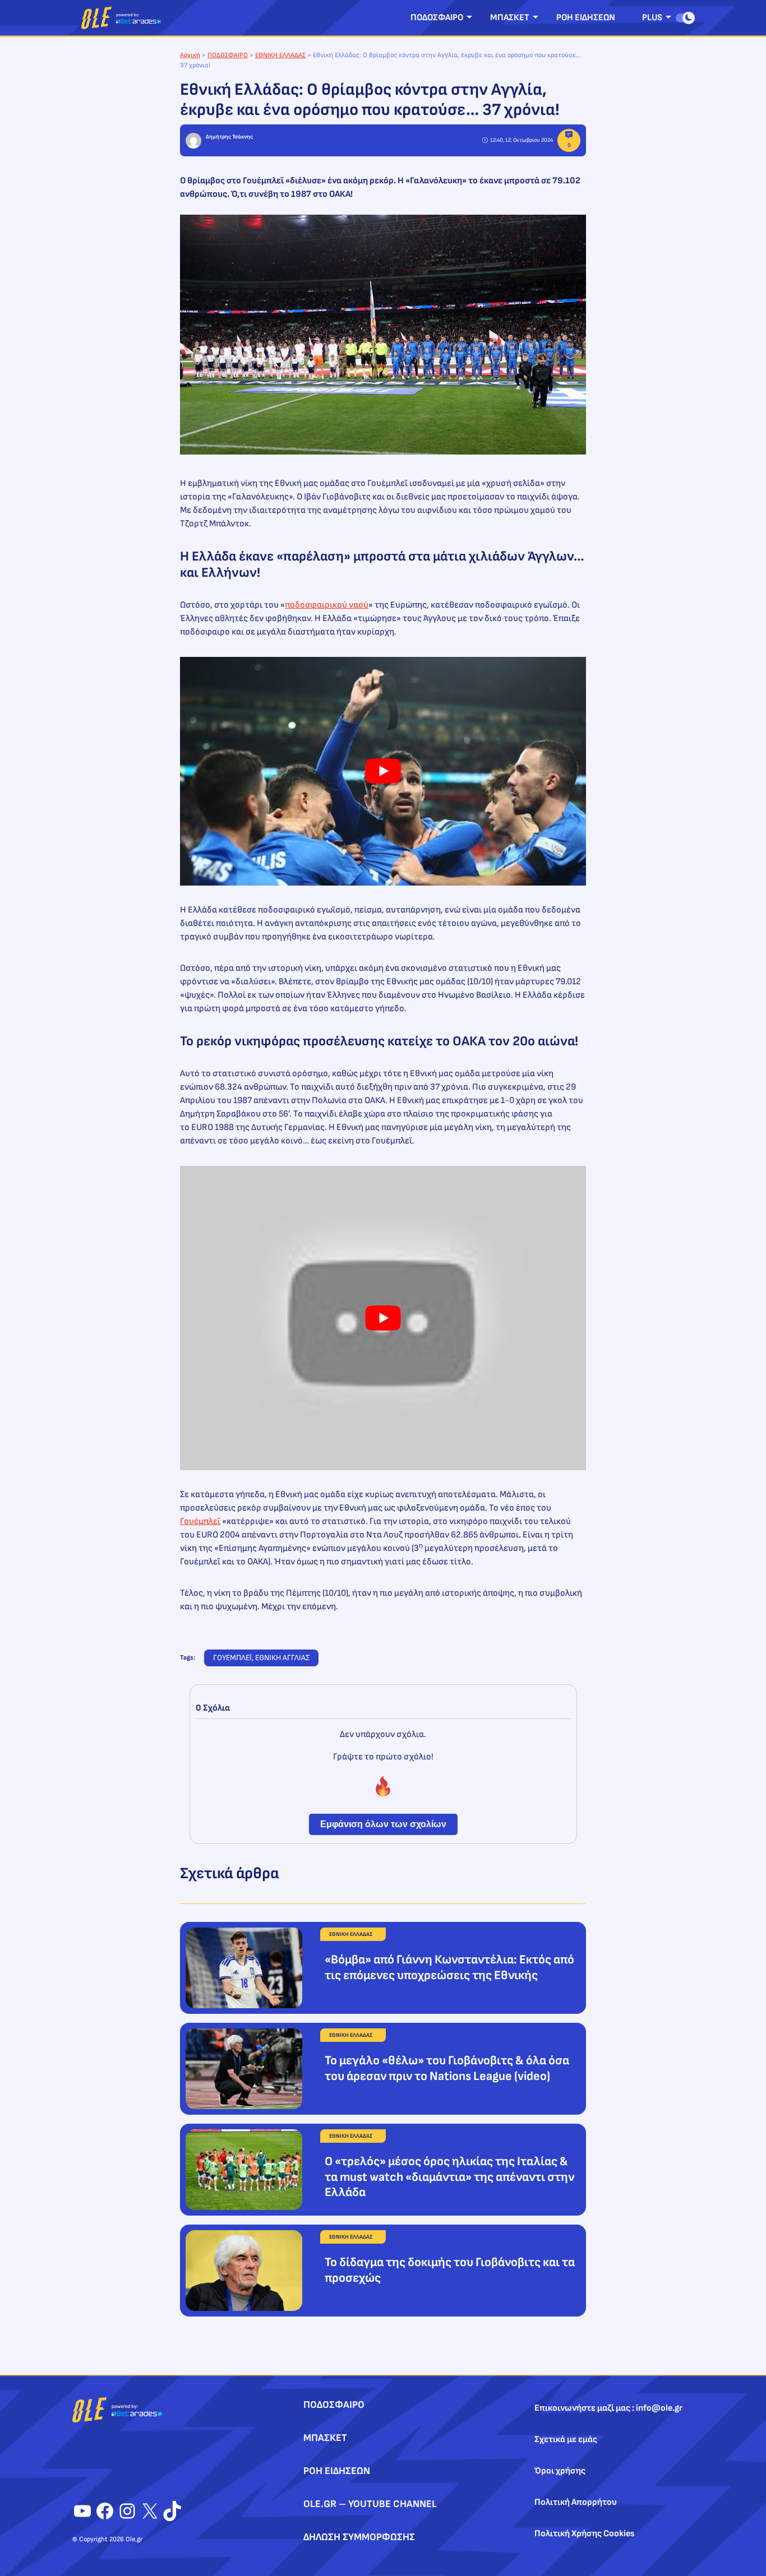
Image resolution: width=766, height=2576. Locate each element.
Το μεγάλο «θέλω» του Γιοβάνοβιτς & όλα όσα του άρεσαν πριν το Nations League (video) (447, 2068)
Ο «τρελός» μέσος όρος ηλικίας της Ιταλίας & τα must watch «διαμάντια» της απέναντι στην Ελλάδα (449, 2177)
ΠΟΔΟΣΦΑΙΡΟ (437, 18)
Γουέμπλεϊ (200, 1521)
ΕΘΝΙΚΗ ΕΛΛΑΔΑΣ (280, 55)
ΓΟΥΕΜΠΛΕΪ (232, 1658)
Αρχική (190, 55)
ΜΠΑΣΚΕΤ (510, 18)
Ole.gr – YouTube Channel (370, 2504)
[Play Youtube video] (383, 771)
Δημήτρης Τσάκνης (229, 137)
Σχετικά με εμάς (566, 2440)
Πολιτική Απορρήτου (576, 2502)
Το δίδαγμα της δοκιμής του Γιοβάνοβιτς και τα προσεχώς (450, 2270)
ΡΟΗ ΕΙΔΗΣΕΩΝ (586, 18)
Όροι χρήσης (560, 2471)
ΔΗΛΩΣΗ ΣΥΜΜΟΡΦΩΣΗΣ (359, 2537)
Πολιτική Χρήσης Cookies (585, 2534)
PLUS (652, 18)
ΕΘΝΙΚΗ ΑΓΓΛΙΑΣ (282, 1658)
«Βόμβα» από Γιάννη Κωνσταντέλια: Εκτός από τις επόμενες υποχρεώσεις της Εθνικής (449, 1968)
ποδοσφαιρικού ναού (327, 605)
